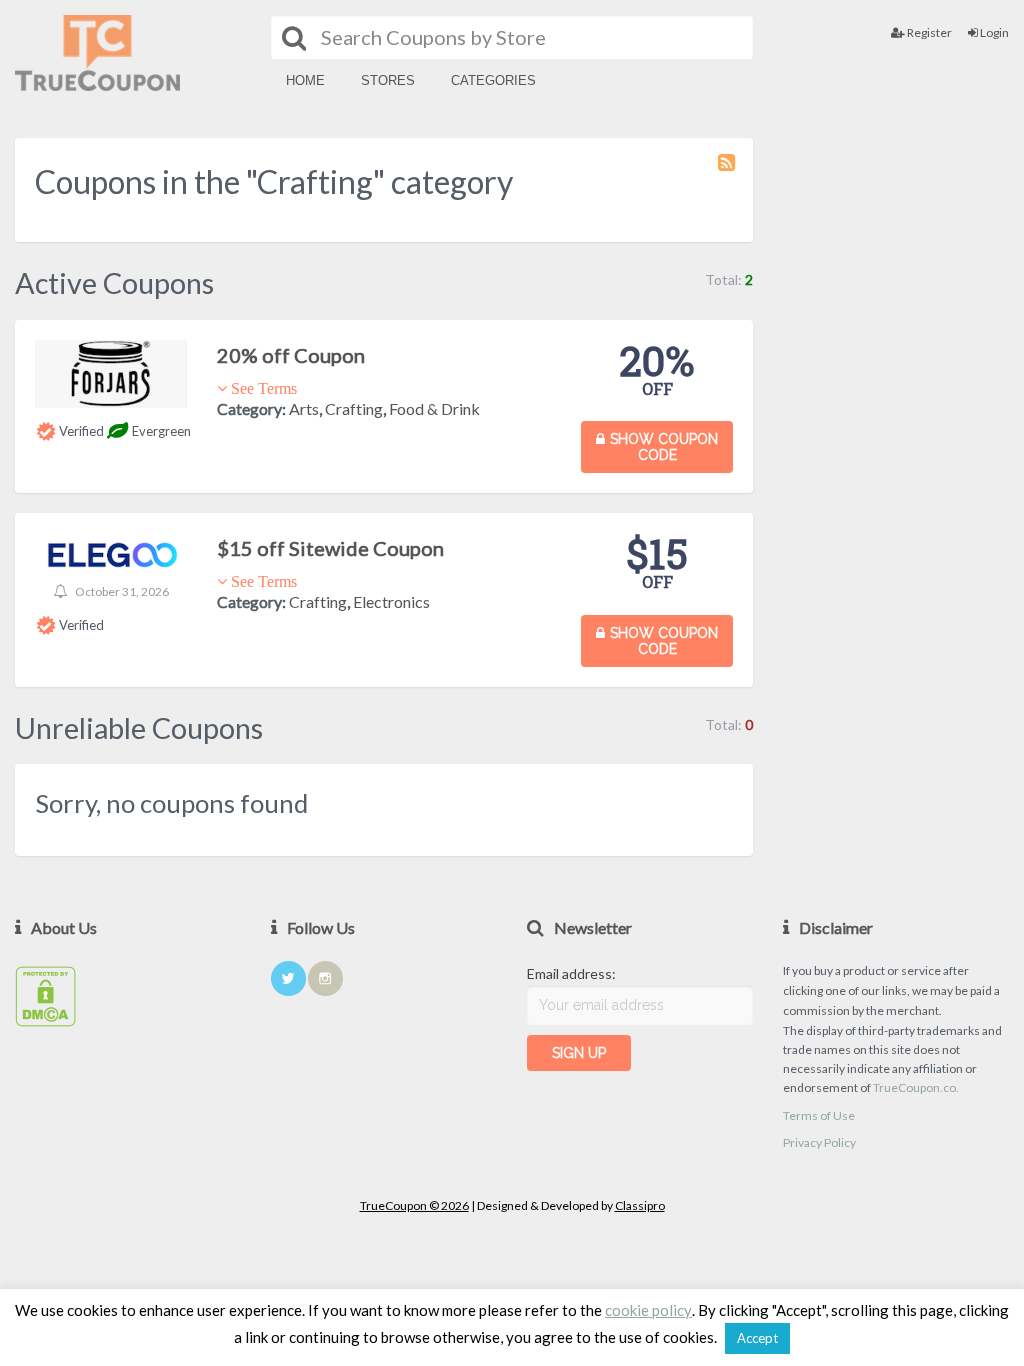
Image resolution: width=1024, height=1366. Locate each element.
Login (993, 32)
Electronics (391, 601)
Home (305, 80)
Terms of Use (819, 1115)
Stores (388, 80)
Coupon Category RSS (728, 172)
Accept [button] (757, 1338)
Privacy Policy (819, 1142)
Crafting (354, 408)
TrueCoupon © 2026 (414, 1205)
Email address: (571, 973)
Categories (493, 80)
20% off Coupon (291, 355)
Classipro (640, 1205)
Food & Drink (434, 408)
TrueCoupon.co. (916, 1087)
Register (928, 32)
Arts (304, 408)
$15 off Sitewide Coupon (330, 548)
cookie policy (648, 1310)
